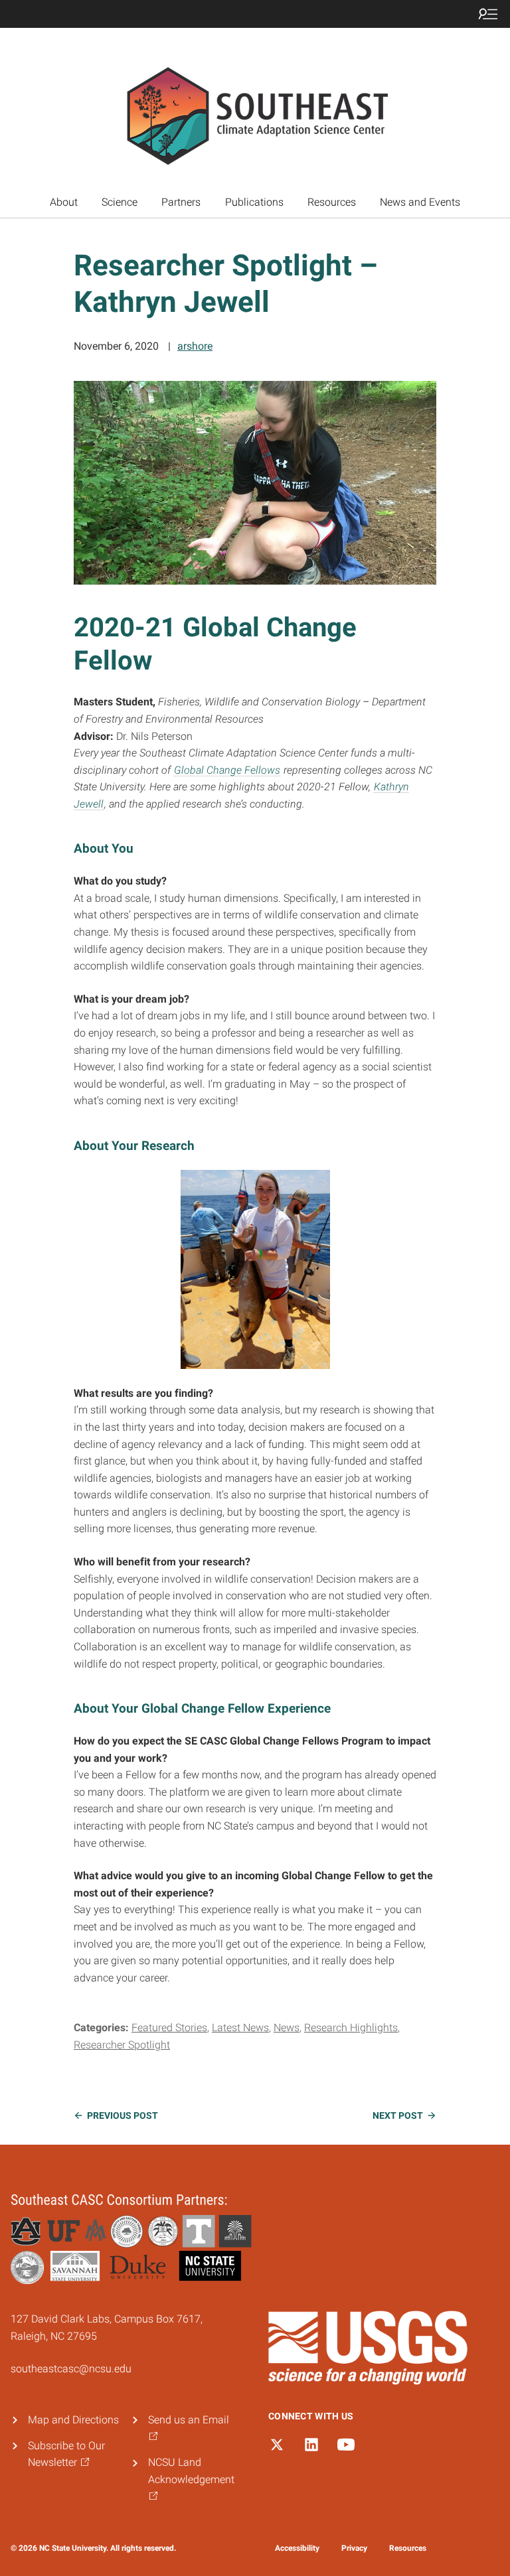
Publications (254, 202)
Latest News (240, 2028)
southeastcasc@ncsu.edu (71, 2369)
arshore (195, 346)
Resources (332, 202)
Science (120, 202)
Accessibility (297, 2548)
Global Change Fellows (227, 770)
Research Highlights (351, 2028)
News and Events (420, 202)
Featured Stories (169, 2028)
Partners (181, 202)
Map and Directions (73, 2420)
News (287, 2028)
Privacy (354, 2548)
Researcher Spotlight (122, 2045)
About (64, 202)
